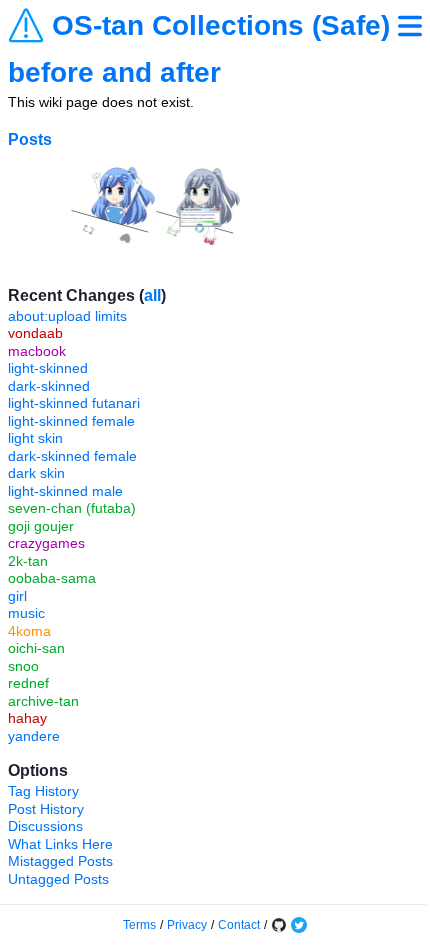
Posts (30, 139)
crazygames (46, 543)
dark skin (36, 473)
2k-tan (28, 561)
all (152, 295)
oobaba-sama (52, 578)
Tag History (43, 791)
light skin (35, 438)
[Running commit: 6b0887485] (279, 925)
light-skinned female (71, 421)
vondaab (35, 333)
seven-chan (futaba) (72, 508)
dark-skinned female (72, 456)
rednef (28, 683)
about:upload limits (67, 316)
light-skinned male (65, 491)
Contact (239, 925)
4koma (29, 631)
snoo (23, 666)
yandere (34, 736)
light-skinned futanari (74, 403)
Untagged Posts (58, 879)
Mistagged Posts (60, 861)
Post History (46, 809)
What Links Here (60, 844)
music (26, 613)
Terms (139, 925)
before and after (114, 72)
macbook (37, 351)
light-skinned (48, 368)
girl (17, 596)
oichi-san (36, 648)
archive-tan (43, 701)
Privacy (187, 925)
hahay (27, 718)
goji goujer (41, 526)
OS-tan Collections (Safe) (221, 26)
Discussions (45, 826)
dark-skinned (49, 386)
